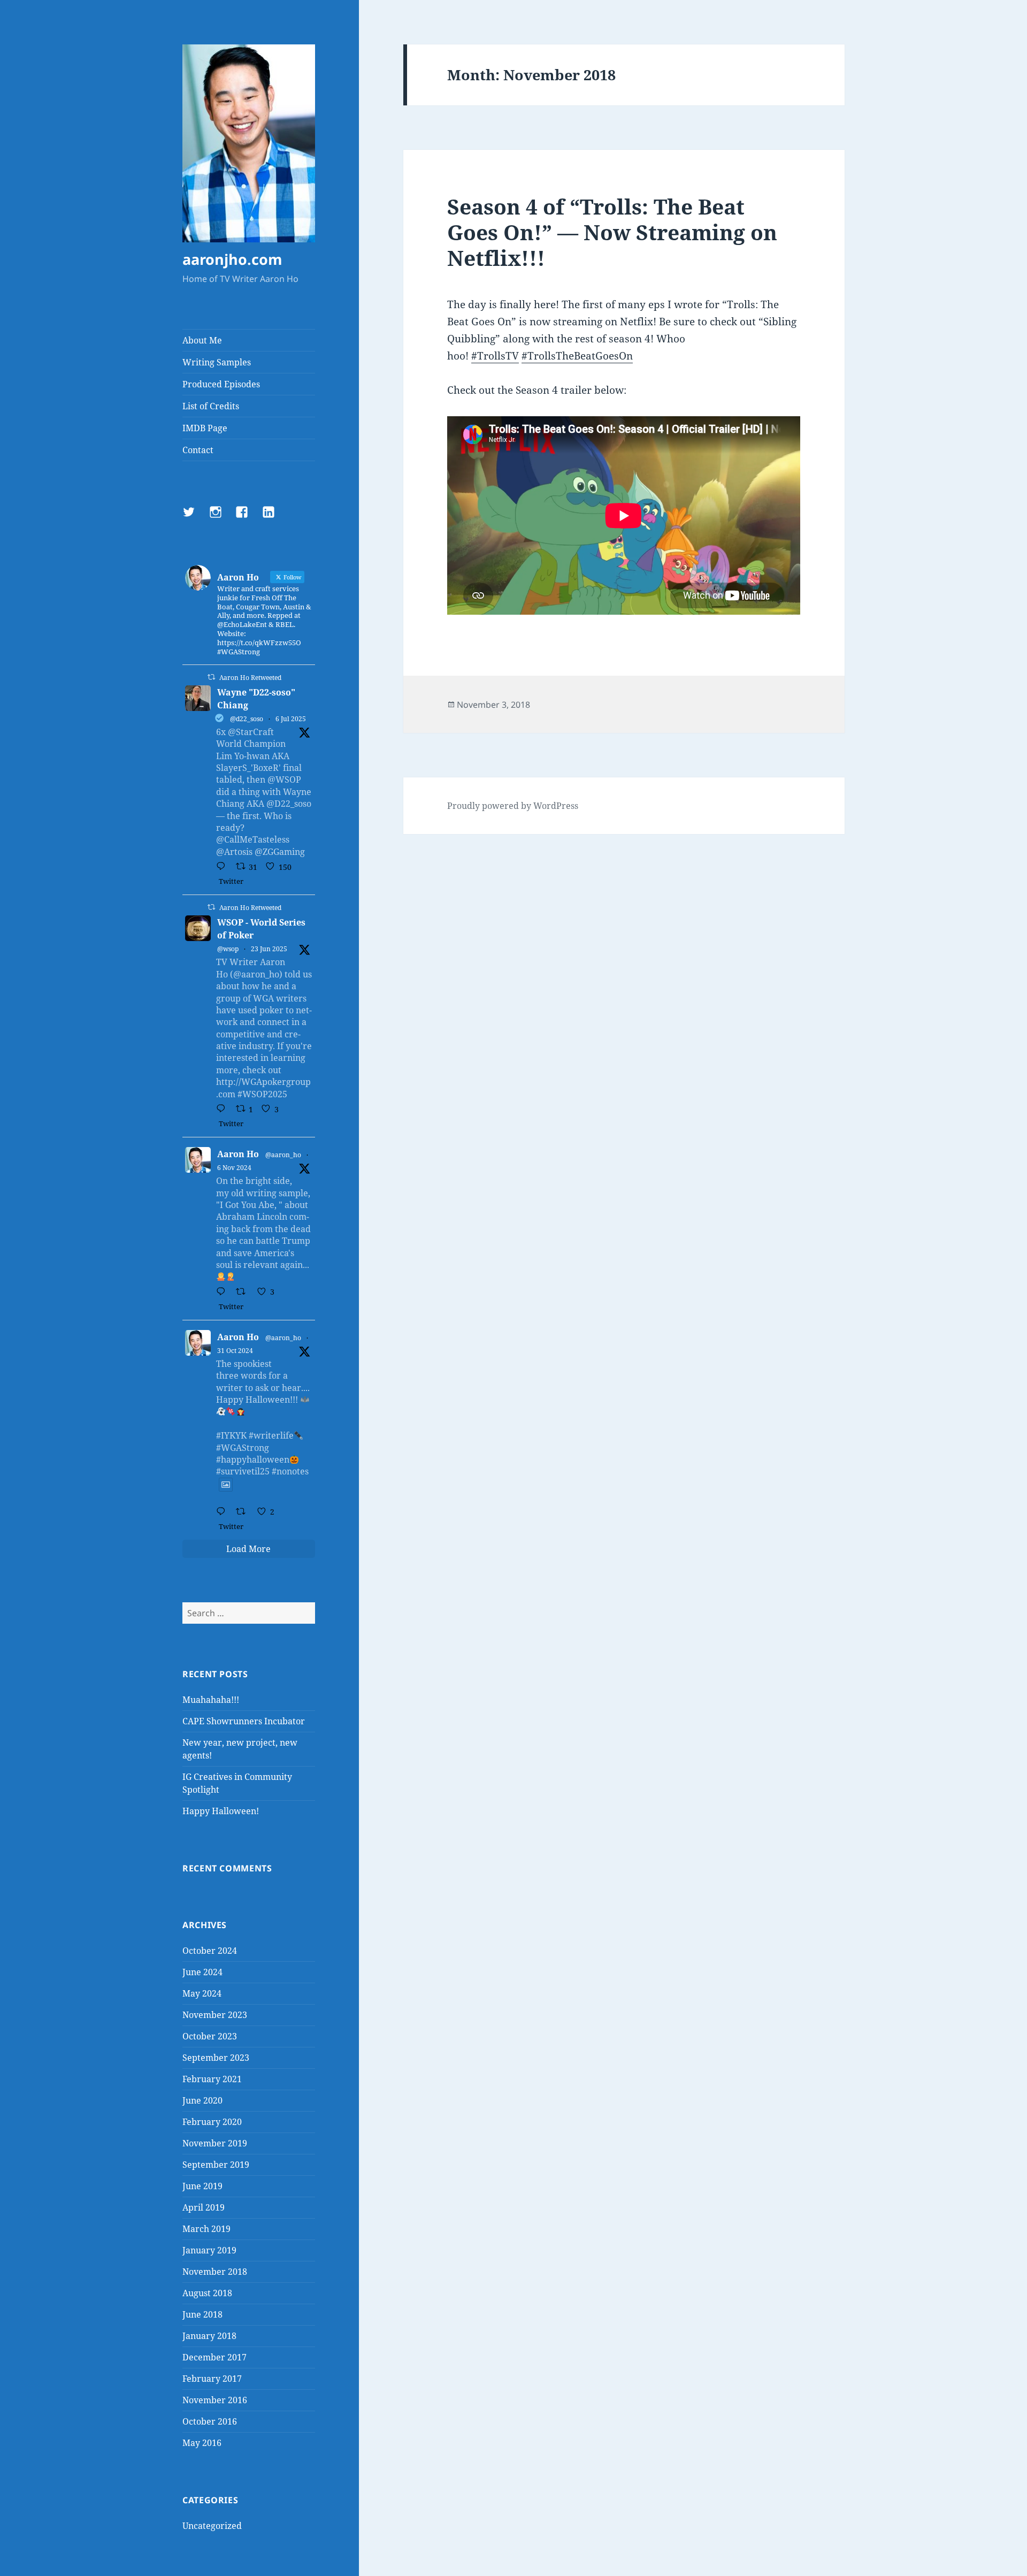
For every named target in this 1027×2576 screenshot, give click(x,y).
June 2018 (202, 2314)
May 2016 (202, 2443)
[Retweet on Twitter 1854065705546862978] (244, 1292)
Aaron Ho (238, 1154)
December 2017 (214, 2357)
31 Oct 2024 (235, 1351)
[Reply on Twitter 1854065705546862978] (223, 1292)
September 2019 (216, 2165)
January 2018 (209, 2336)
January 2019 (209, 2250)
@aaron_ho (283, 1155)
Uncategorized (212, 2526)
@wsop (228, 949)
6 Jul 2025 (291, 719)
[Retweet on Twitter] (211, 677)
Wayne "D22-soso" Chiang (256, 699)
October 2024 (210, 1951)
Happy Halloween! (221, 1811)
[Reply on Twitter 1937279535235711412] (223, 1109)
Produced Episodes (221, 384)
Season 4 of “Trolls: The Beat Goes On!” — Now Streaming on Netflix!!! (612, 232)
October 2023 (210, 2036)
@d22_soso (247, 719)
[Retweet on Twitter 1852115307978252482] (244, 1512)
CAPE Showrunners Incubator (244, 1721)
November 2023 (215, 2015)
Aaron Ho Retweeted (250, 678)
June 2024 (202, 1972)
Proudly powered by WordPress (513, 806)
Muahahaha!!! (211, 1700)
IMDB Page (205, 428)
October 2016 (210, 2421)
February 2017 (212, 2379)
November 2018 (215, 2272)
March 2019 (206, 2229)
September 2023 (216, 2058)
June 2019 (202, 2186)
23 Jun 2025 (269, 949)
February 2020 (212, 2122)
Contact (198, 450)
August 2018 (207, 2293)
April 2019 (204, 2207)
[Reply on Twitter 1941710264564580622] (223, 867)
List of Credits (211, 406)
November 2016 (215, 2400)
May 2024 (202, 1993)
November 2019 (215, 2143)
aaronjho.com (232, 259)
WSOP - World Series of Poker (261, 929)
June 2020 (202, 2100)
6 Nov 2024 (234, 1168)
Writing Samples (217, 362)
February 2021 (212, 2079)
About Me (202, 340)
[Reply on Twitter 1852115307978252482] (223, 1512)
